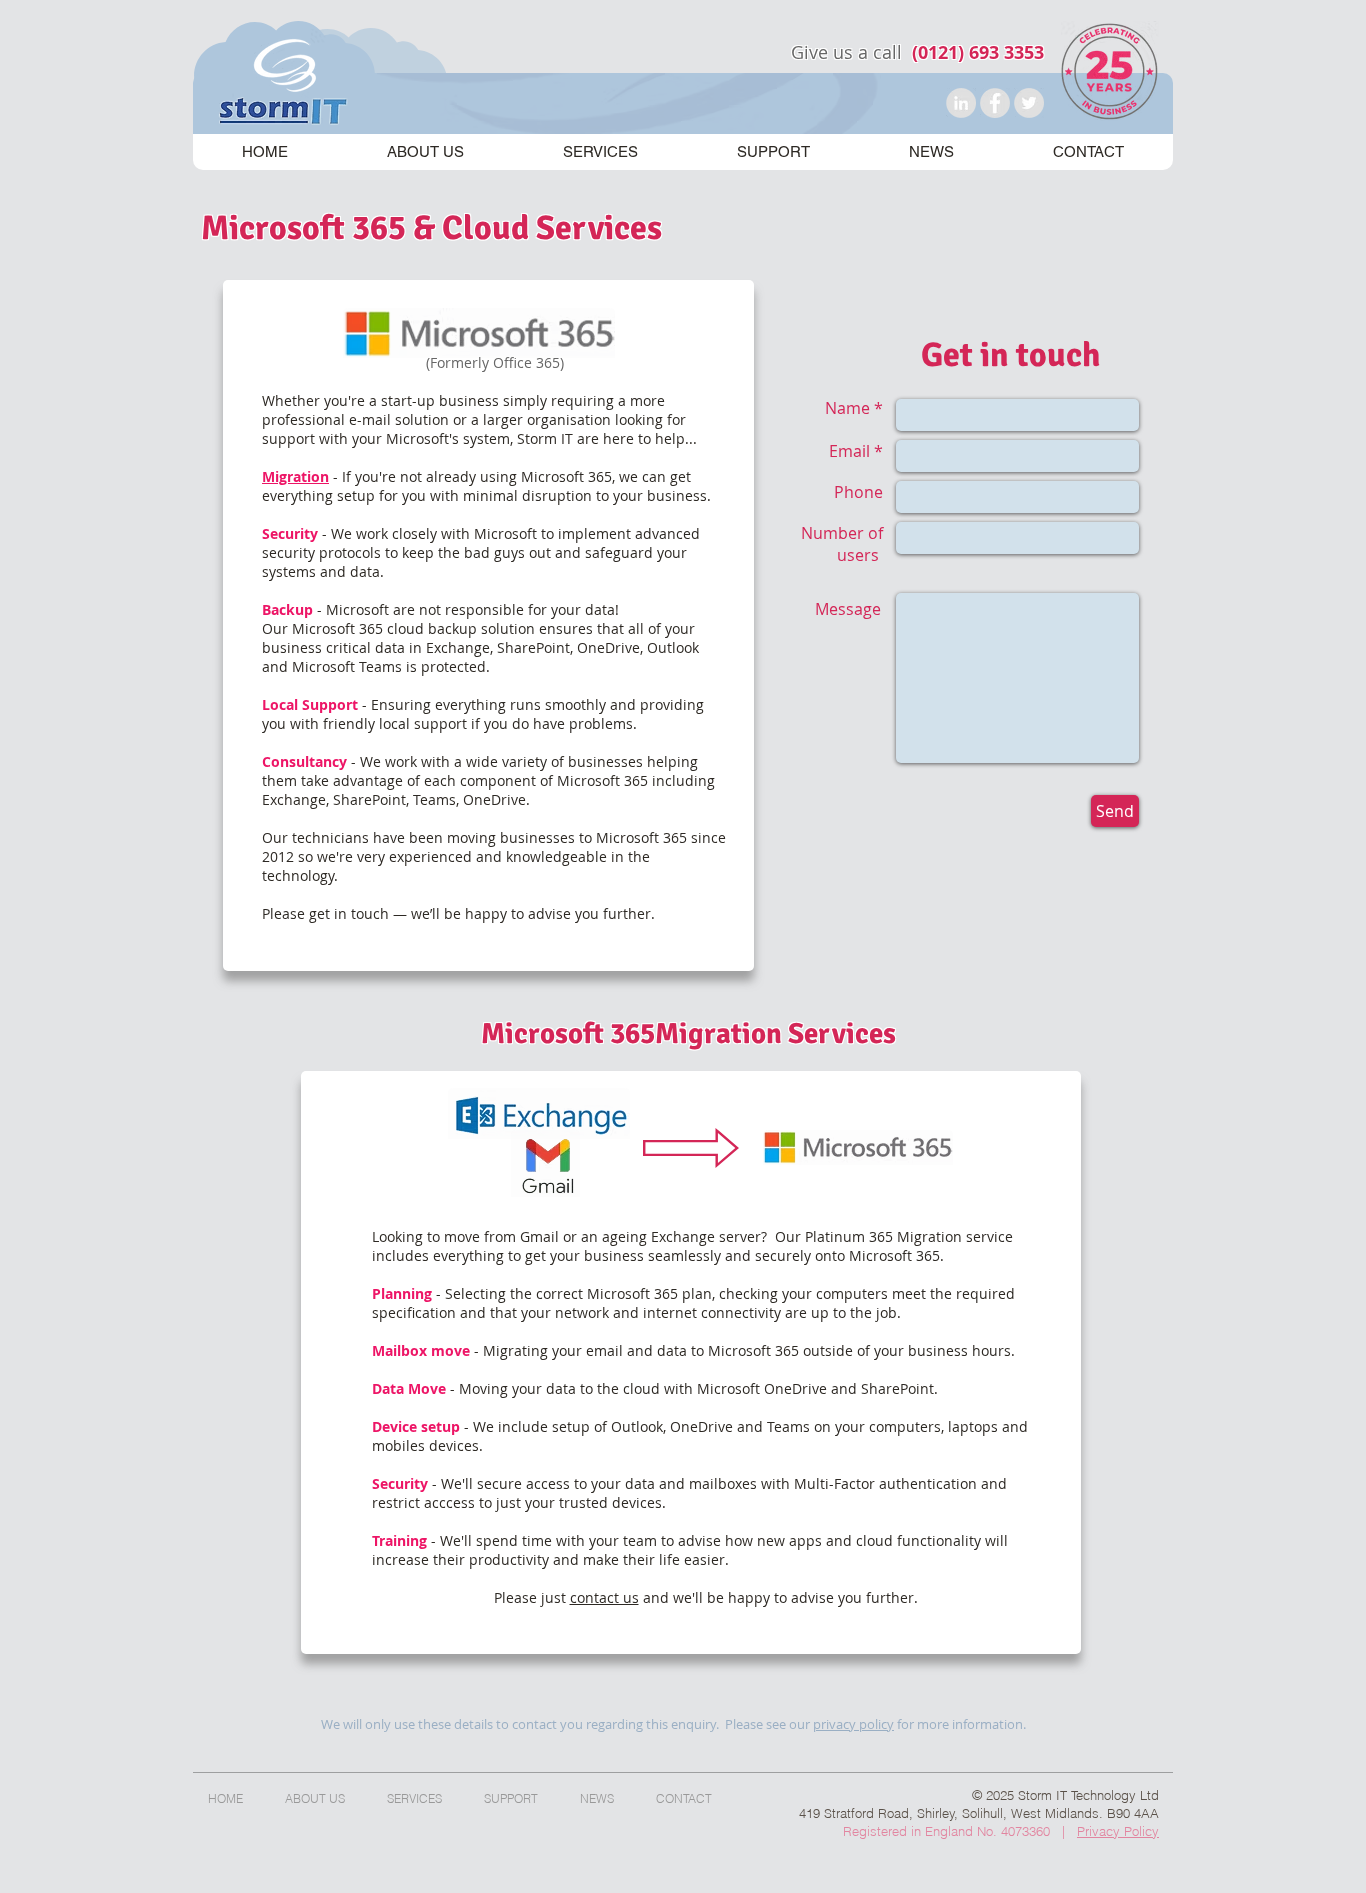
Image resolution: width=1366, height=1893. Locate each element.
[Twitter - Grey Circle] (1029, 103)
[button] (600, 152)
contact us (604, 1597)
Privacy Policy (1118, 1831)
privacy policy (853, 1724)
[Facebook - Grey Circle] (995, 103)
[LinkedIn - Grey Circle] (961, 103)
